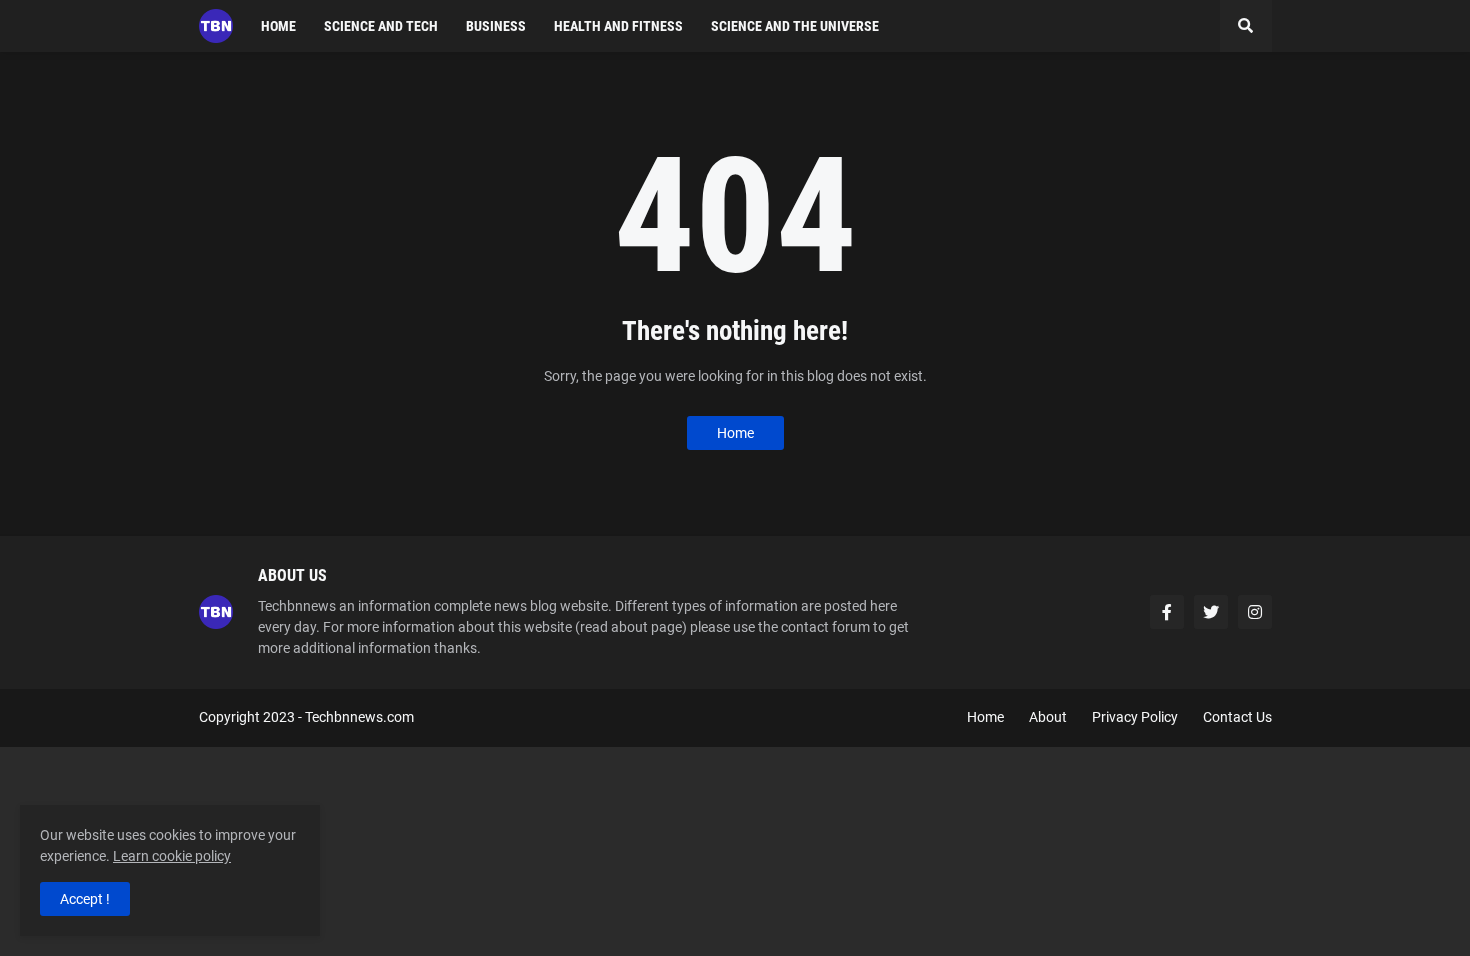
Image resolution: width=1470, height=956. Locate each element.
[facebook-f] (1167, 612)
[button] (1246, 26)
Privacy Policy (1135, 717)
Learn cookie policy (172, 856)
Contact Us (1237, 717)
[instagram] (1255, 612)
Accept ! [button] (85, 899)
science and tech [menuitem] (381, 26)
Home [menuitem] (278, 26)
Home (735, 433)
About (1048, 717)
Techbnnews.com (359, 717)
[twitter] (1211, 612)
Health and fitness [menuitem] (618, 26)
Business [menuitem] (496, 26)
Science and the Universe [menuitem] (795, 26)
